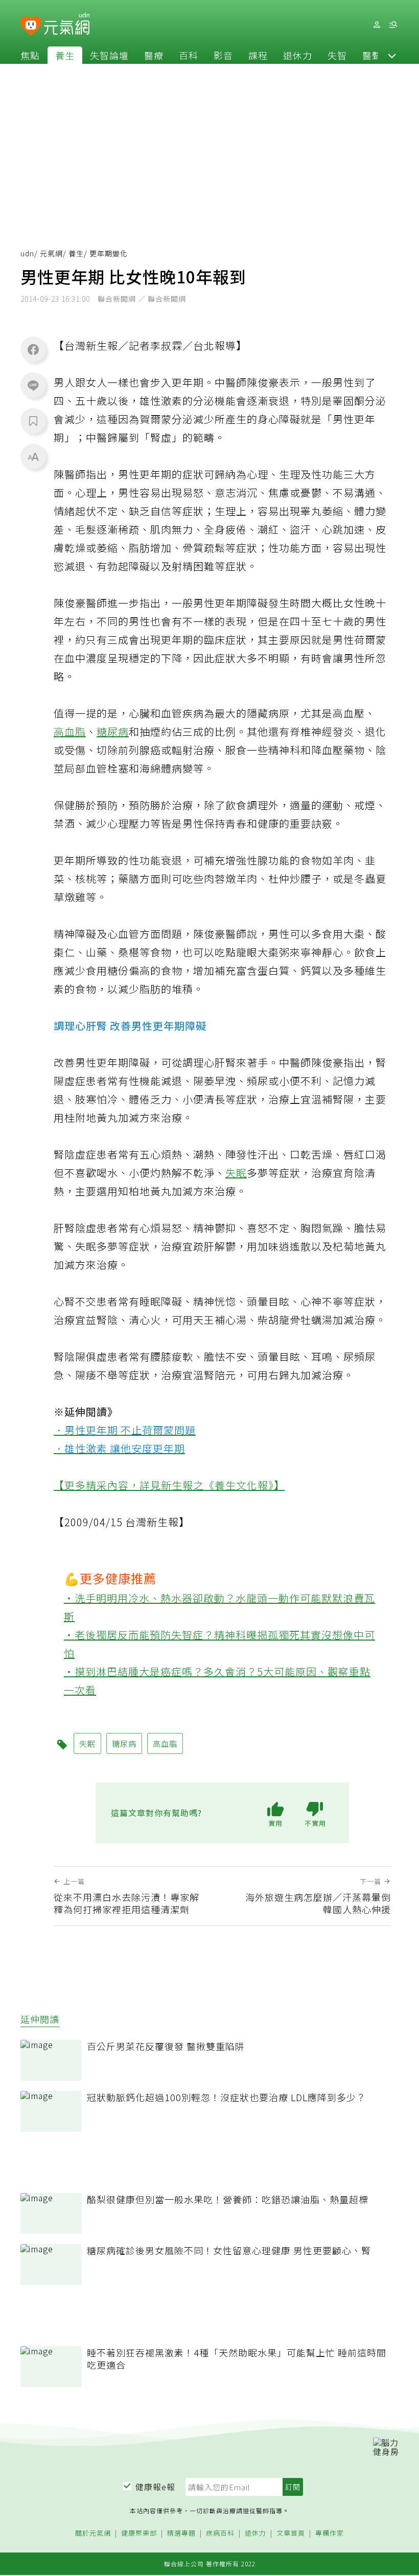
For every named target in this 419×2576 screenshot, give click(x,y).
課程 (258, 55)
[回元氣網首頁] (67, 25)
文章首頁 (291, 2533)
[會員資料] (377, 25)
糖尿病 (113, 731)
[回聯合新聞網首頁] (31, 26)
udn (27, 253)
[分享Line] (33, 385)
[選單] (393, 25)
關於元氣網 (93, 2533)
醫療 (154, 55)
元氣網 (51, 253)
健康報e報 (155, 2487)
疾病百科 (220, 2533)
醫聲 (372, 55)
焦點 (30, 55)
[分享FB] (33, 349)
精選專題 (181, 2533)
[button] (392, 55)
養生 (65, 55)
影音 (223, 55)
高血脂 (70, 731)
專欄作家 (330, 2533)
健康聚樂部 (139, 2533)
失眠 (236, 1173)
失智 (337, 55)
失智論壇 (109, 55)
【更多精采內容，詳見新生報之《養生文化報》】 (169, 1485)
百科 (189, 55)
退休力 (298, 55)
